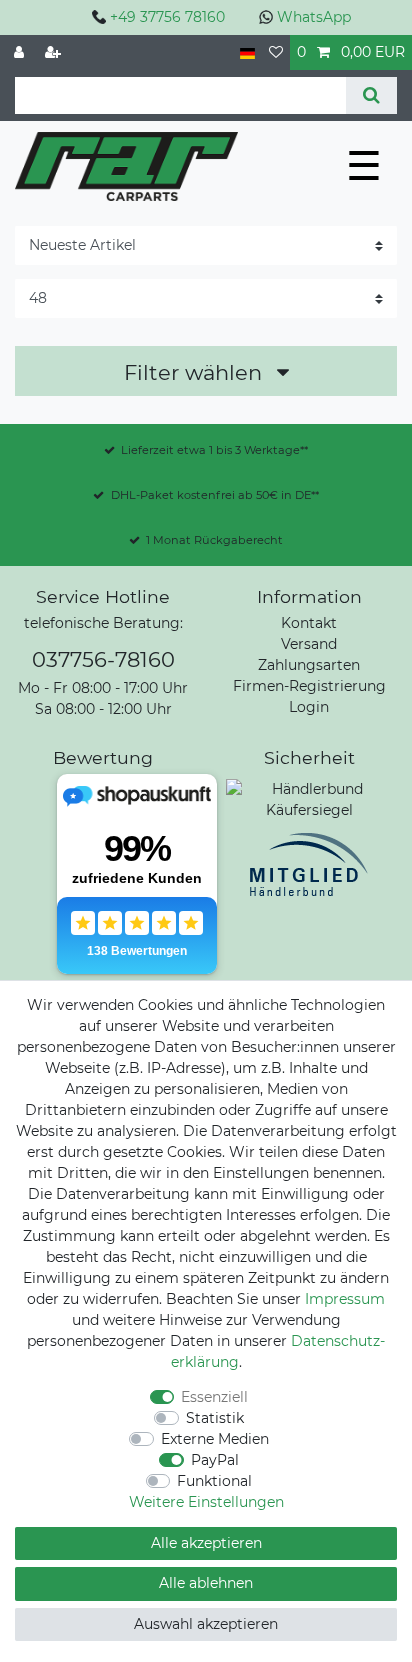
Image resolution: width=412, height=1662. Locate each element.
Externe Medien (215, 1439)
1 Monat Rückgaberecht (214, 540)
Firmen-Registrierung (309, 686)
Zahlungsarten (309, 665)
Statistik (215, 1418)
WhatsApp (314, 17)
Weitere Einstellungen (206, 1502)
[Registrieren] (55, 52)
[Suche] (371, 95)
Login (309, 707)
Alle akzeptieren (206, 1543)
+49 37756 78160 (167, 17)
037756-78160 (103, 659)
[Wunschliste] (276, 52)
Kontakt (309, 623)
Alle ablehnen (206, 1583)
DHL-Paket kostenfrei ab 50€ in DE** (215, 495)
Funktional (214, 1481)
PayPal (215, 1460)
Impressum (345, 1299)
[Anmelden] (21, 52)
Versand (309, 644)
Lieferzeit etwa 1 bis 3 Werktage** (214, 450)
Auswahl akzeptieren (206, 1624)
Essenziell (214, 1397)
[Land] (247, 52)
